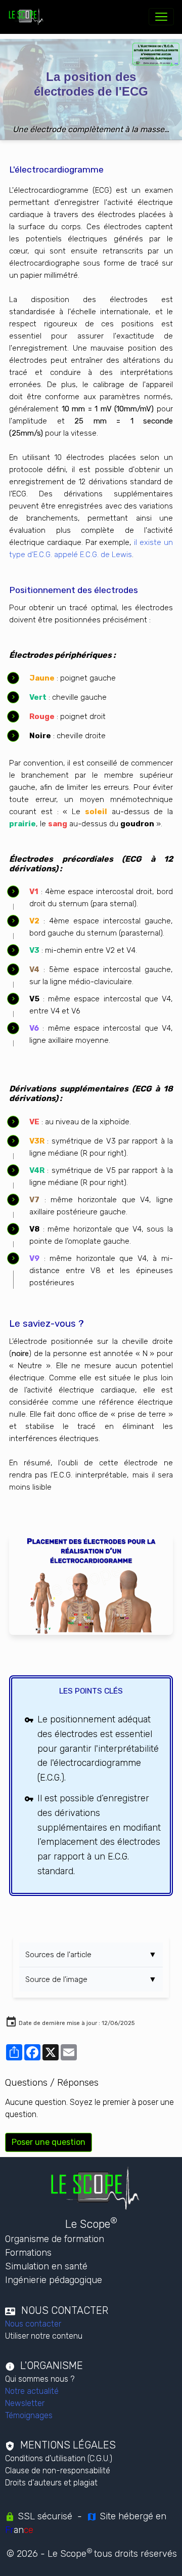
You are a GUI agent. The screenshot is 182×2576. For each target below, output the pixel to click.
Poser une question (49, 2142)
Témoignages (29, 2415)
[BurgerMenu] (161, 17)
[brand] (28, 17)
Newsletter (25, 2403)
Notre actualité (32, 2391)
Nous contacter (33, 2324)
